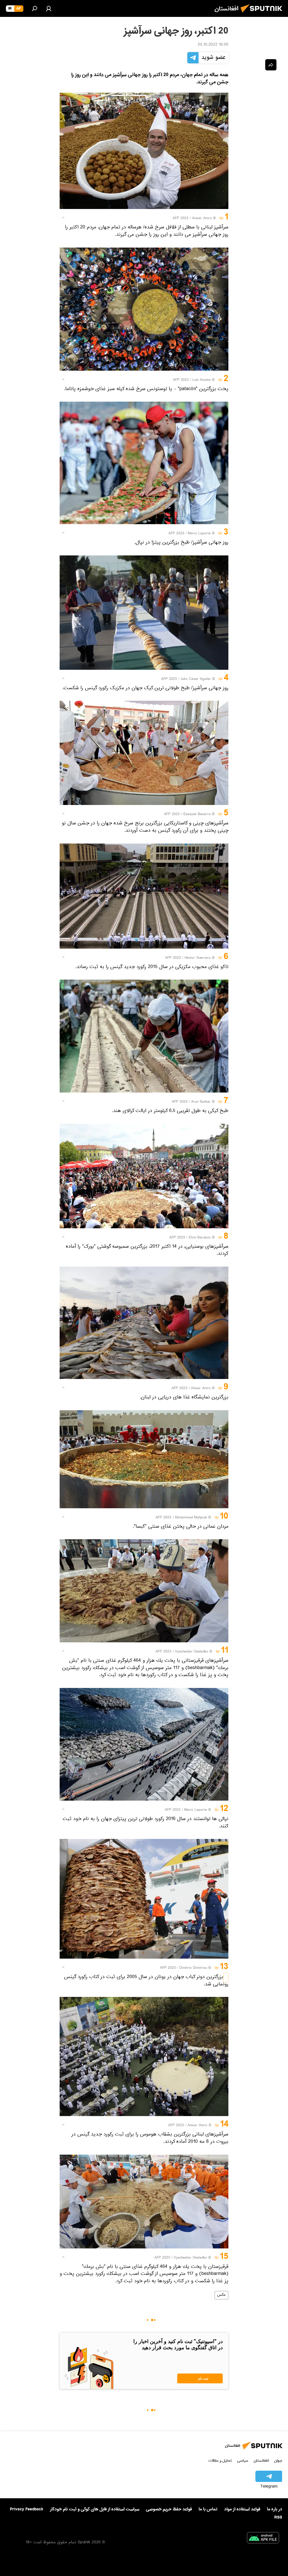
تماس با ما (208, 2509)
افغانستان (261, 2461)
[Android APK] (263, 2539)
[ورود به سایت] (49, 8)
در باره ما (274, 2509)
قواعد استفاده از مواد (242, 2509)
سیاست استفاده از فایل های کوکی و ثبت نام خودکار (95, 2509)
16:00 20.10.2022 (213, 45)
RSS (278, 2517)
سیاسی (243, 2461)
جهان (278, 2461)
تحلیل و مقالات (220, 2461)
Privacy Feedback (27, 2509)
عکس (221, 2295)
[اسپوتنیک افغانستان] (263, 14)
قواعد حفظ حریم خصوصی (169, 2509)
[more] (63, 217)
